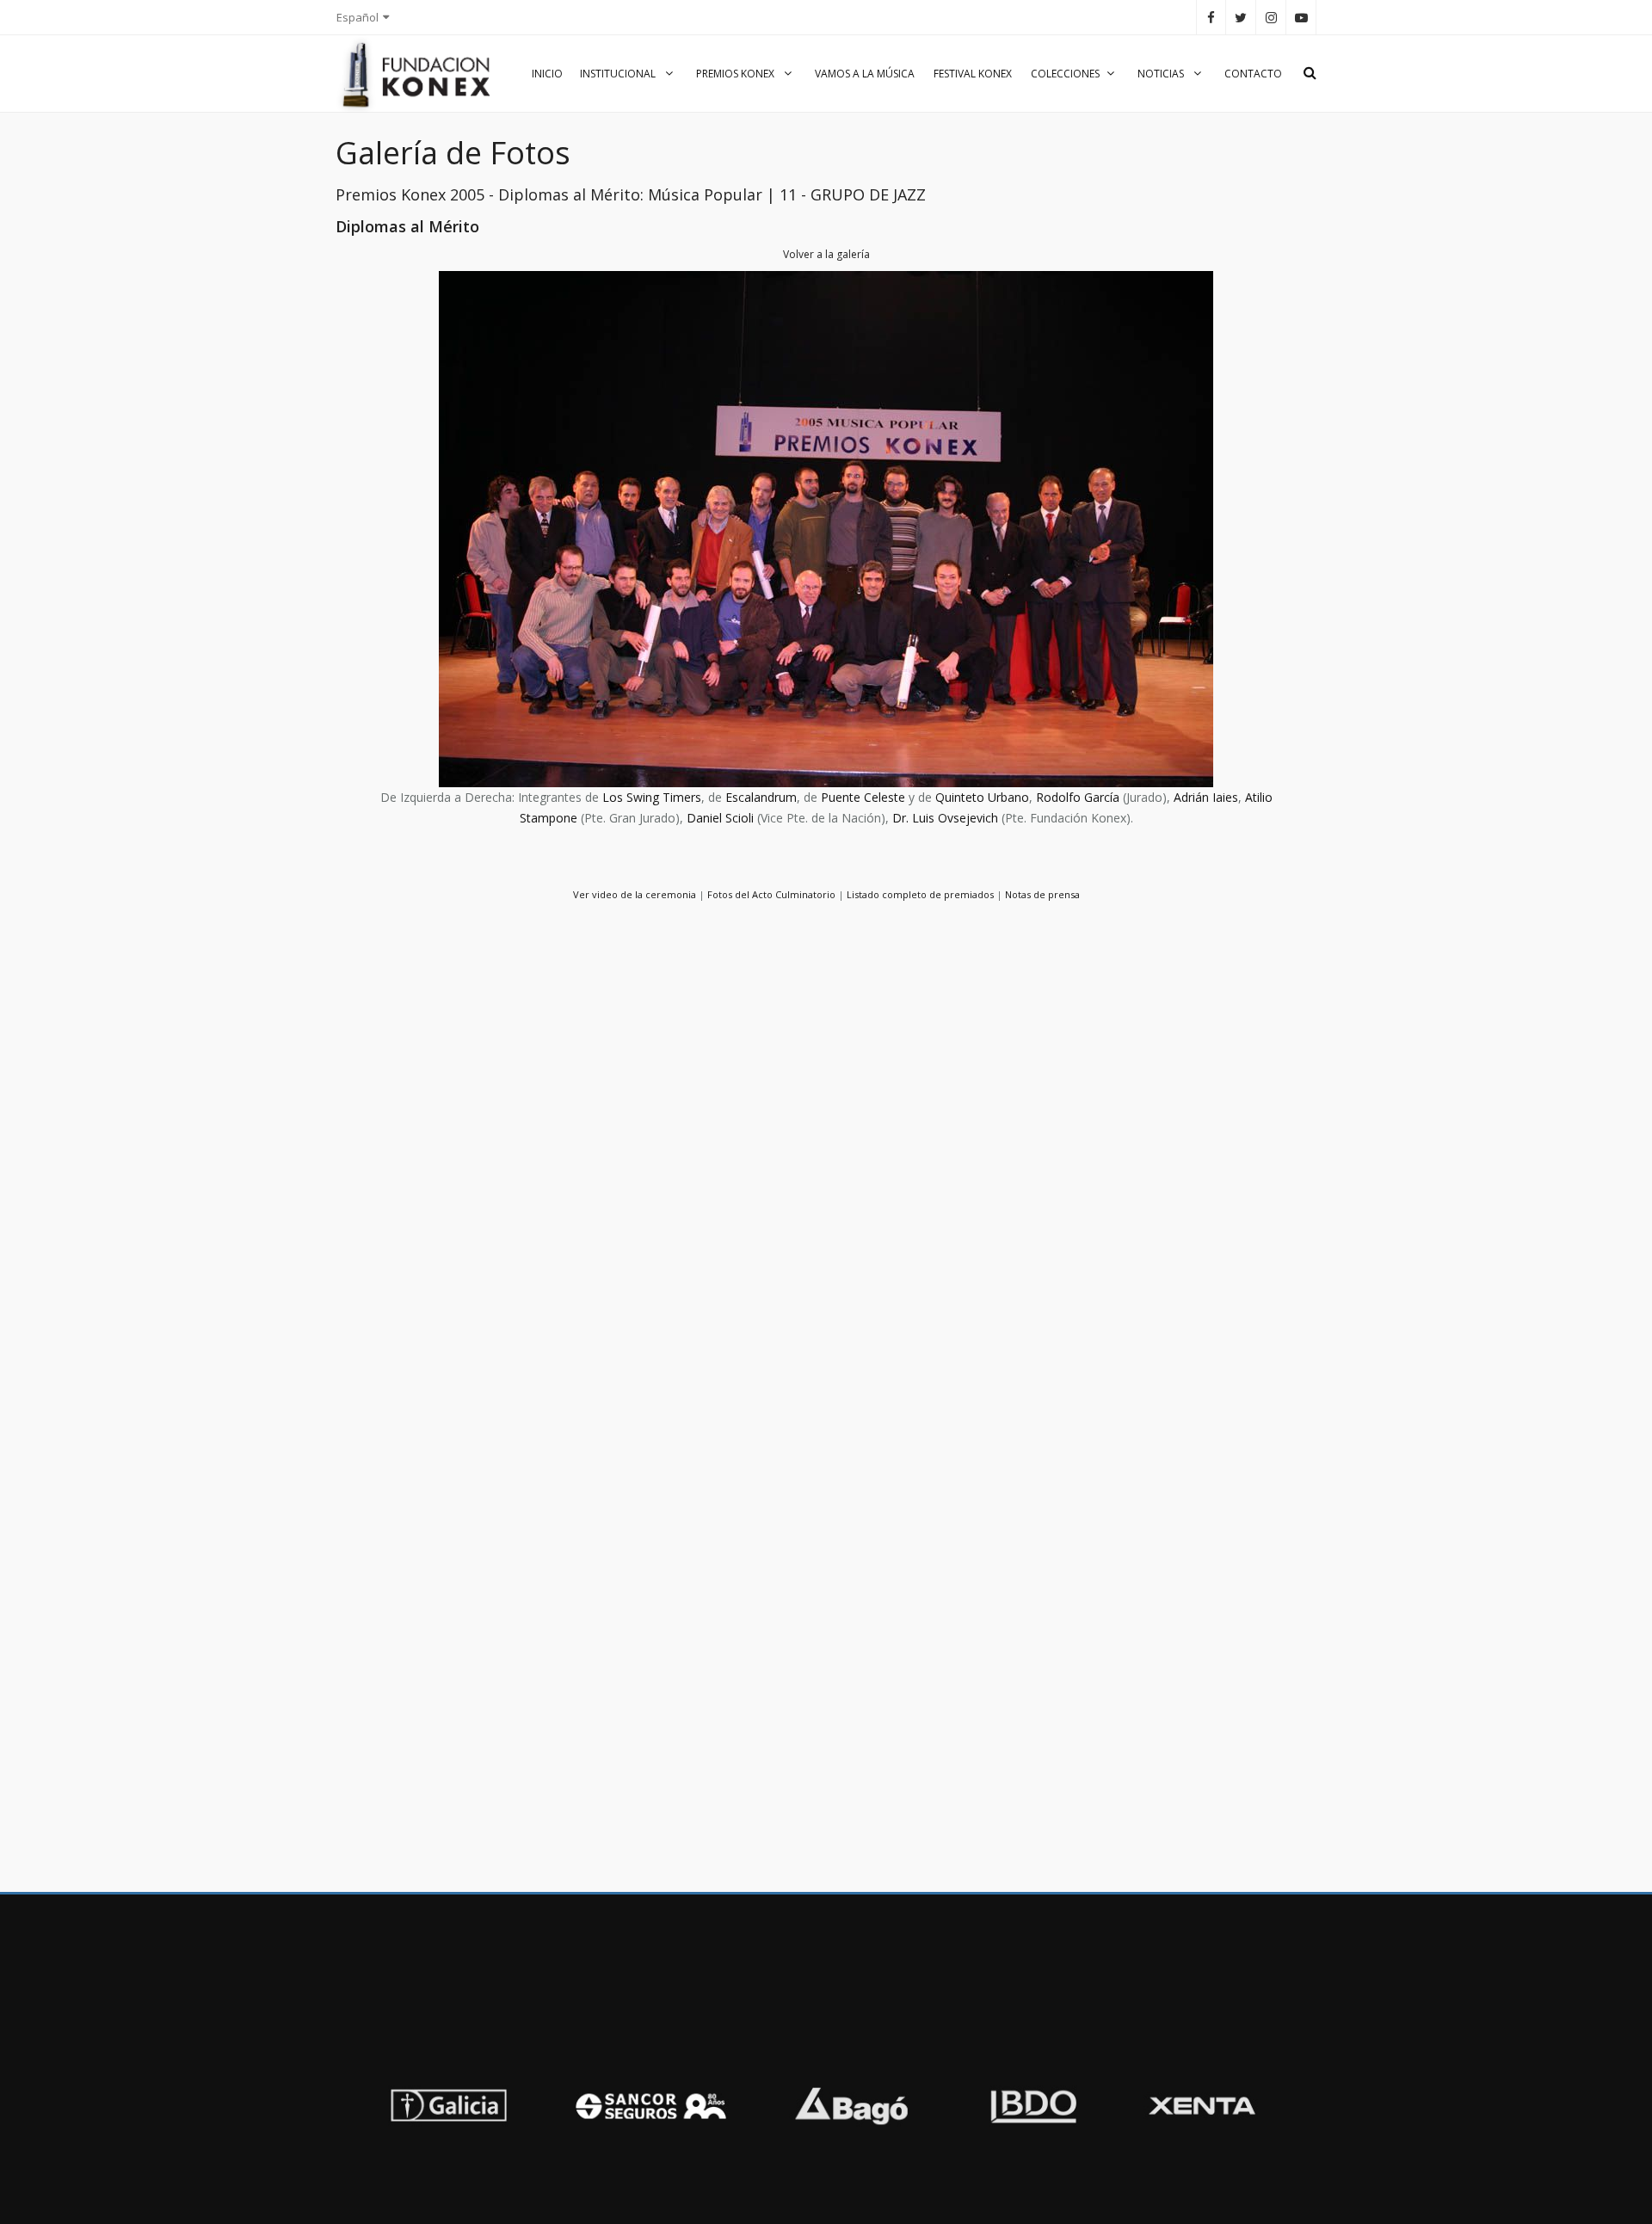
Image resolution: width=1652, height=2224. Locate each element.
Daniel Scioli (720, 818)
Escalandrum (761, 797)
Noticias (1162, 74)
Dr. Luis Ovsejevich (945, 818)
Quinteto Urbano (982, 797)
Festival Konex (973, 74)
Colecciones (1065, 74)
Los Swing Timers (652, 797)
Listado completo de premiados (920, 894)
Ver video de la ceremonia (635, 894)
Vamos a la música (865, 74)
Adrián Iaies (1206, 797)
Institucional (619, 74)
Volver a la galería (826, 254)
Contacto (1253, 74)
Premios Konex (737, 74)
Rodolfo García (1078, 797)
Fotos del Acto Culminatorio (771, 894)
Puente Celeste (863, 797)
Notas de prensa (1042, 894)
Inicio (547, 74)
